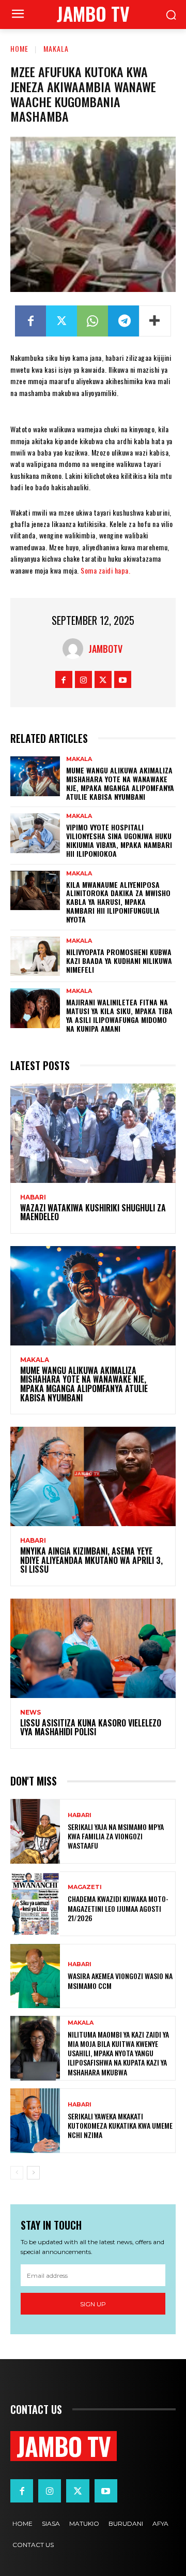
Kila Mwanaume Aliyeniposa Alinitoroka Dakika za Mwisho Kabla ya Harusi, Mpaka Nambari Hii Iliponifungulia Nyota (118, 902)
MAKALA (56, 48)
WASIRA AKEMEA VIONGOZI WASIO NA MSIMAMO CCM (120, 1980)
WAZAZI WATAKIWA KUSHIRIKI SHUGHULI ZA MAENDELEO (93, 1212)
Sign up (93, 2304)
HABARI (33, 1197)
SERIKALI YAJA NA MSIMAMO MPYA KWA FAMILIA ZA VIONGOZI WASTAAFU (116, 1836)
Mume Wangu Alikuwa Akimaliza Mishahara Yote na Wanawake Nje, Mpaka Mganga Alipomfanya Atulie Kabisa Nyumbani (120, 783)
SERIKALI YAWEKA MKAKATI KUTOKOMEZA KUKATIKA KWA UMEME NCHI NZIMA (120, 2125)
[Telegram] (123, 321)
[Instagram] (83, 679)
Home (19, 48)
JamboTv (105, 649)
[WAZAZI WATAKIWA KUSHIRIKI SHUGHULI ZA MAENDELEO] (93, 1133)
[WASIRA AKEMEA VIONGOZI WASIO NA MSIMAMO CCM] (35, 1976)
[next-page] (33, 2173)
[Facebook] (30, 321)
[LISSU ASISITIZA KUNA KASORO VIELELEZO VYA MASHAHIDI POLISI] (93, 1648)
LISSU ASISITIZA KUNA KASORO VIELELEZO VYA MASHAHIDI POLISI (91, 1728)
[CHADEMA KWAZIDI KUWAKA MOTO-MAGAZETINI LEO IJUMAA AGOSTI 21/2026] (35, 1904)
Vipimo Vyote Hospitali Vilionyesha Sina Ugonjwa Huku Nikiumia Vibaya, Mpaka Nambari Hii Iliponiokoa (119, 840)
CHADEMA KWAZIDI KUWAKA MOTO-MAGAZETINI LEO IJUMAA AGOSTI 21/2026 (118, 1908)
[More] (155, 321)
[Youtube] (123, 679)
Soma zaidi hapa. (105, 570)
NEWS (30, 1713)
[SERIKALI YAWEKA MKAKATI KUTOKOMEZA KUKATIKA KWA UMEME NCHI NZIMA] (35, 2121)
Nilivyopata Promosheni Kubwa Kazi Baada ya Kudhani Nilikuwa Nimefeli (119, 961)
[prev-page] (17, 2173)
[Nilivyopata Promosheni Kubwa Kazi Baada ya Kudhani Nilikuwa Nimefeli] (35, 956)
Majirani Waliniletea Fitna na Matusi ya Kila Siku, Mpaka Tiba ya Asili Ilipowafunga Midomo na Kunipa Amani (119, 1015)
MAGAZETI (85, 1887)
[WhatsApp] (92, 321)
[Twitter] (61, 321)
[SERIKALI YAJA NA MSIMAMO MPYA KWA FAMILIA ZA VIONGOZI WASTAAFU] (35, 1831)
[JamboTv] (75, 649)
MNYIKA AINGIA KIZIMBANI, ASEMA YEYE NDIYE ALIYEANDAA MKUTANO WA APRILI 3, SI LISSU (91, 1560)
